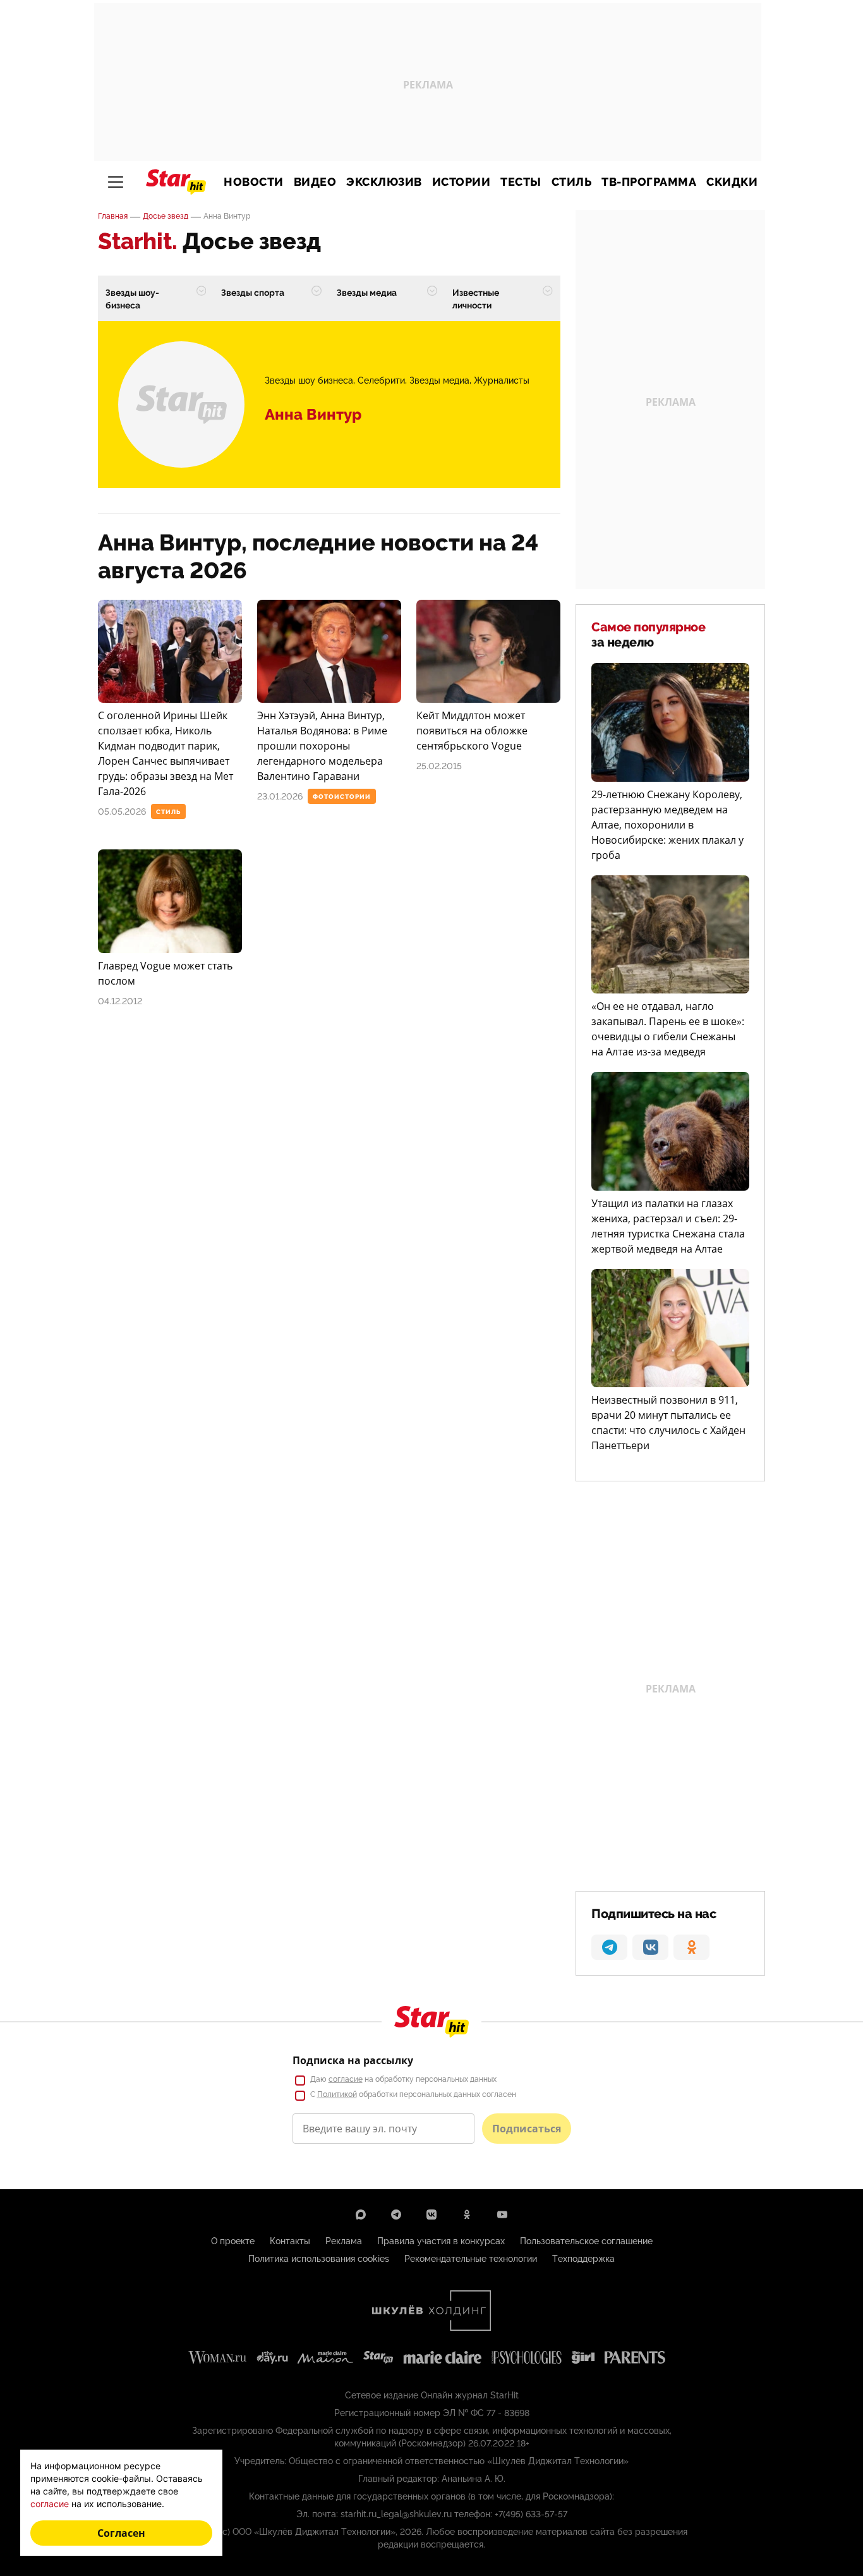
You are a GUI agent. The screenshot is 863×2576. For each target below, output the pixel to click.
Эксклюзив (384, 182)
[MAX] (361, 2215)
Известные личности (476, 299)
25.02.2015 (439, 766)
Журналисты (502, 380)
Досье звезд (166, 216)
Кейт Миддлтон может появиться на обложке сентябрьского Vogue (472, 731)
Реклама (344, 2241)
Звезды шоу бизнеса (309, 380)
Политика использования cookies (319, 2259)
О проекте (233, 2241)
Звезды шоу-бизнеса (132, 299)
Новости (254, 182)
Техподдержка (583, 2259)
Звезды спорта (253, 293)
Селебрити (381, 380)
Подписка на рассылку (353, 2060)
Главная (113, 216)
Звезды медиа (367, 293)
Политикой (337, 2094)
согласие (346, 2079)
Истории (462, 182)
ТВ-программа (649, 182)
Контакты (290, 2241)
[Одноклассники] (467, 2215)
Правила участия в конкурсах (441, 2241)
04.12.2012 (120, 1001)
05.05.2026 (122, 811)
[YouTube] (502, 2215)
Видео (315, 182)
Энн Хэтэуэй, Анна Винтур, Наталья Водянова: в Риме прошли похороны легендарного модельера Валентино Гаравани (322, 746)
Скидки (732, 182)
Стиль (572, 182)
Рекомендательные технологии (471, 2259)
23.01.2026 (280, 796)
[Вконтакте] (431, 2215)
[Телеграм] (396, 2215)
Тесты (521, 182)
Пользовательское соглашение (586, 2241)
